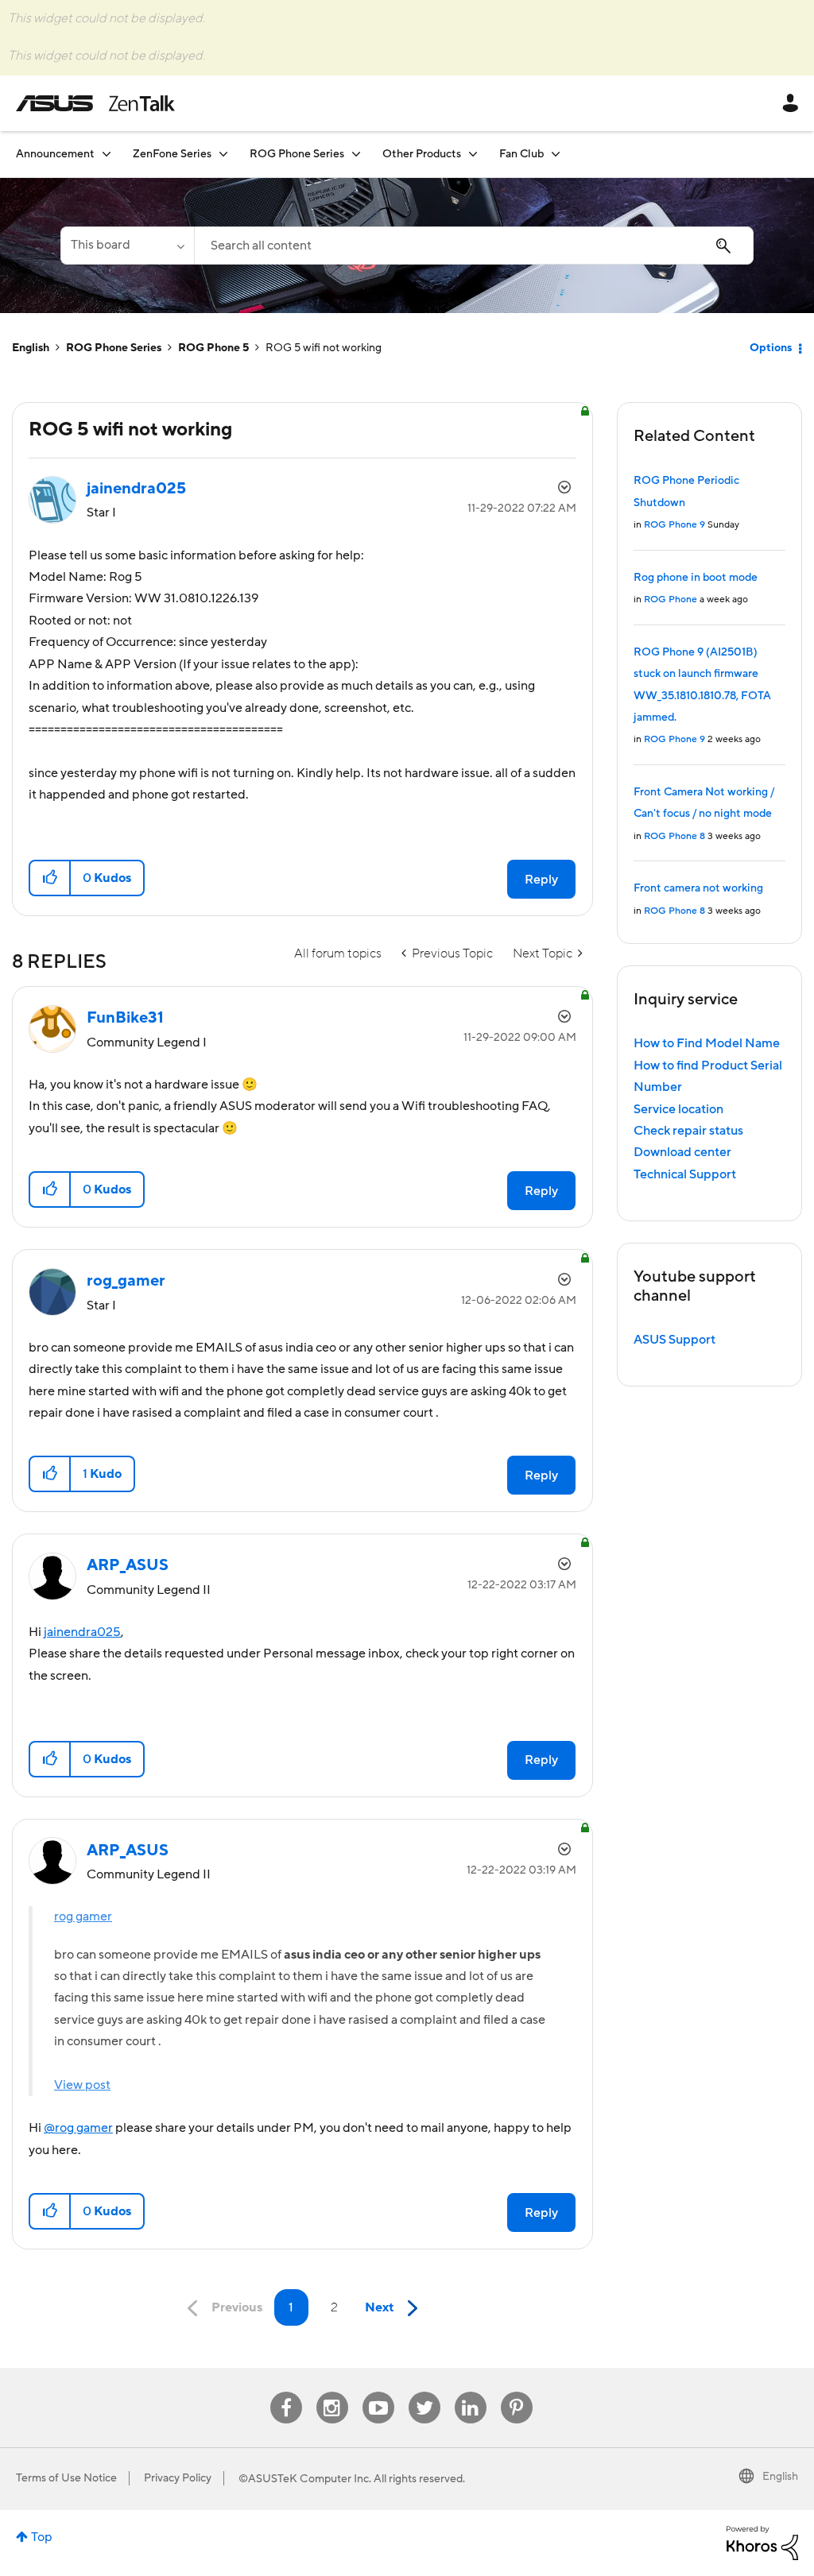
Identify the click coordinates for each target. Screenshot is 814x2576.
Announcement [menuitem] (55, 154)
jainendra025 (82, 1632)
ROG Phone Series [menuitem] (297, 154)
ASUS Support (674, 1340)
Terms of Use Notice (66, 2478)
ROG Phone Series (114, 348)
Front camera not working (698, 888)
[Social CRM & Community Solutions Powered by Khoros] (762, 2542)
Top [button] (42, 2537)
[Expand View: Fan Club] (556, 154)
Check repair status (688, 1131)
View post (82, 2085)
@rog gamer (78, 2128)
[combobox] (474, 246)
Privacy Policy (178, 2478)
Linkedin (471, 2392)
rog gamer (83, 1917)
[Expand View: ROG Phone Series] (356, 154)
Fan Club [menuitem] (521, 154)
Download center (682, 1152)
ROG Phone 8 (674, 836)
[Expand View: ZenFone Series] (223, 154)
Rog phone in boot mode (696, 578)
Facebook (286, 2392)
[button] (50, 878)
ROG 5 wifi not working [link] (324, 348)
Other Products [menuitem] (422, 154)
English (31, 348)
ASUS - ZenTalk (95, 103)
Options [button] (771, 348)
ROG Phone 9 (674, 525)
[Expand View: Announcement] (107, 154)
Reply (541, 880)
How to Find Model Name (707, 1043)
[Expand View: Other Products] (473, 154)
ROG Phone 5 (213, 348)
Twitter (424, 2392)
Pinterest (517, 2392)
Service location (678, 1109)
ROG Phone (671, 600)
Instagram (332, 2392)
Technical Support (685, 1174)
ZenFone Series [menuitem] (172, 154)
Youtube (378, 2392)
